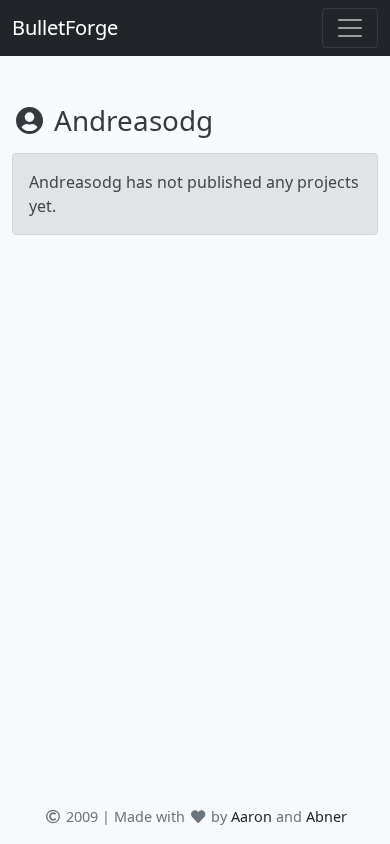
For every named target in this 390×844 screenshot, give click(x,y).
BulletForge (65, 27)
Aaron (251, 816)
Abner (326, 816)
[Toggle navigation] (350, 28)
